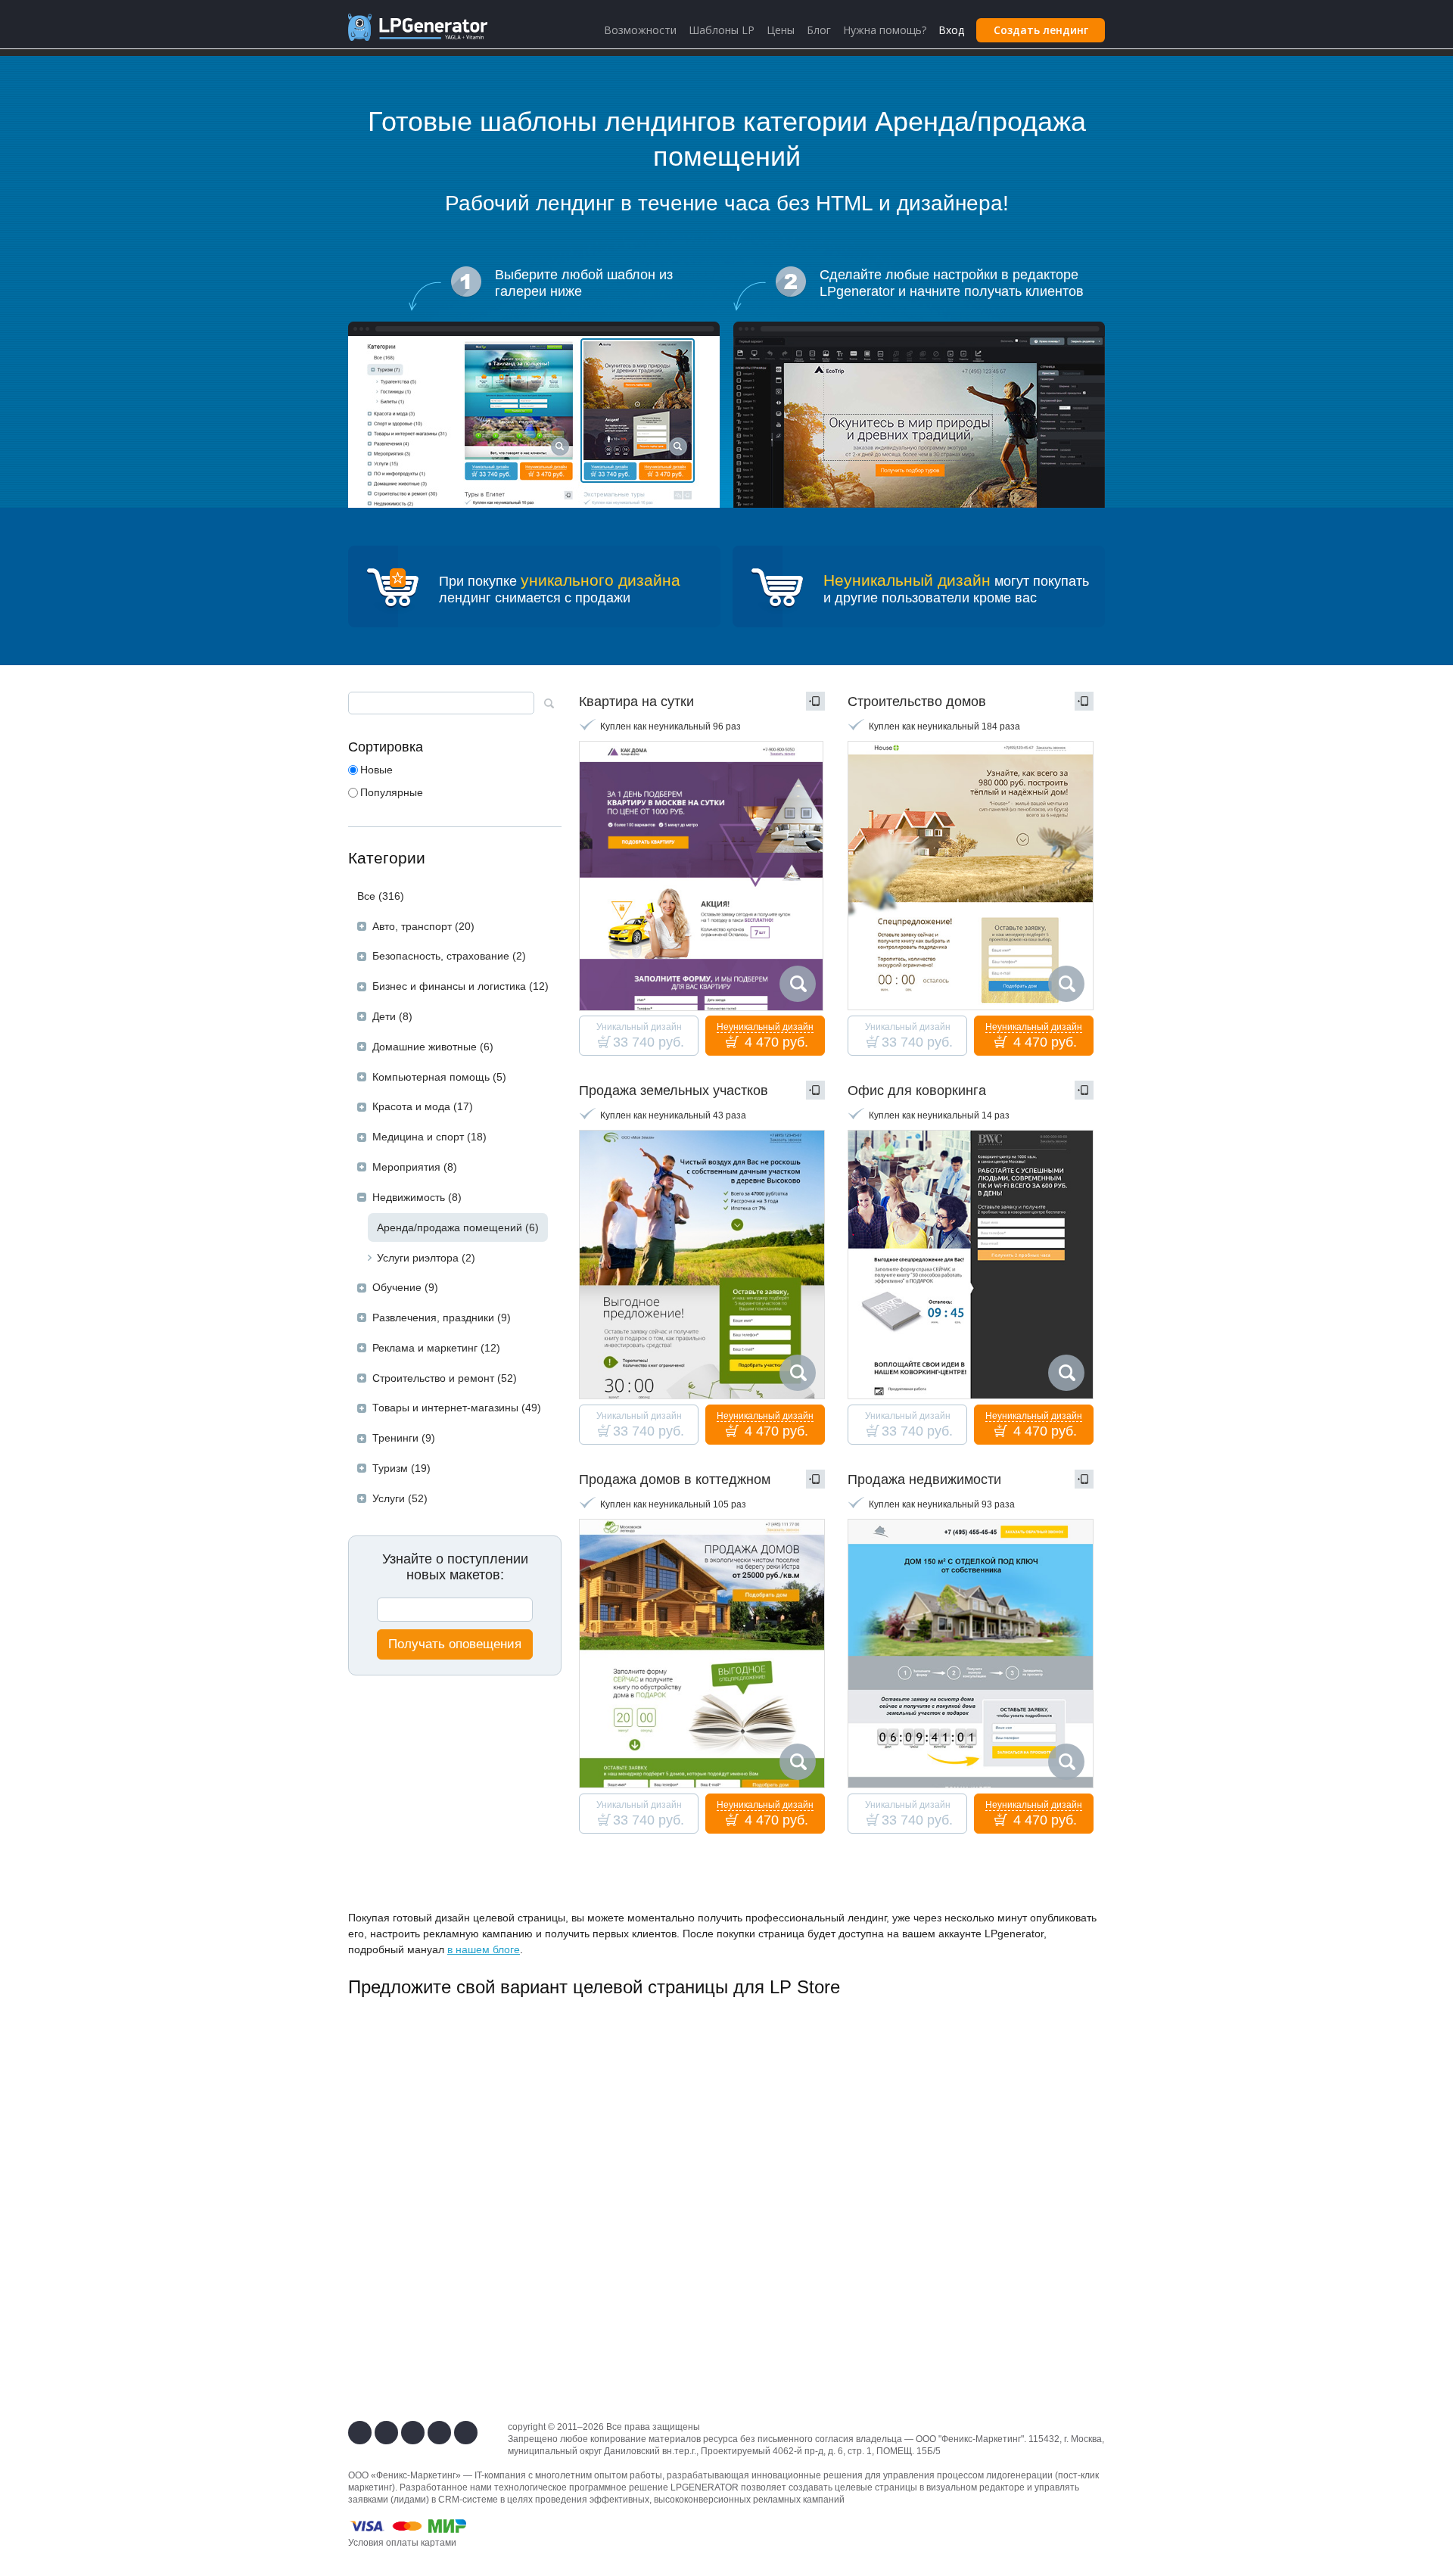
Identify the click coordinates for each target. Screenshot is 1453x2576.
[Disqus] (726, 2204)
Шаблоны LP (722, 30)
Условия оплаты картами (402, 2543)
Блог (819, 30)
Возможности (640, 30)
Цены (781, 30)
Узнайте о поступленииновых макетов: (455, 1567)
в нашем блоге (484, 1949)
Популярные (392, 792)
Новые (376, 770)
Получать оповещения (455, 1644)
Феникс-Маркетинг (981, 2439)
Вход (951, 30)
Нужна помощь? (885, 30)
